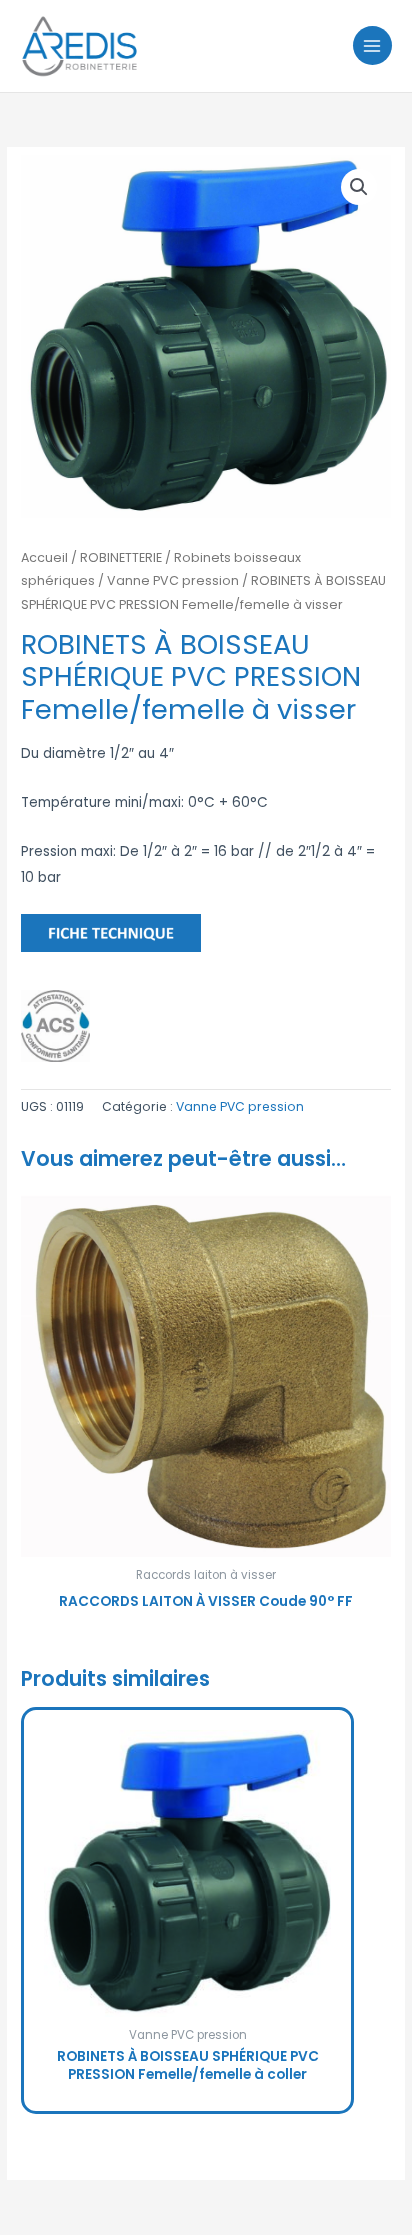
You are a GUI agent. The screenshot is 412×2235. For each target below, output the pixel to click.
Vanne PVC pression (173, 580)
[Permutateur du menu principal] (372, 45)
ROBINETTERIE (121, 557)
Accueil (44, 557)
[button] (359, 187)
